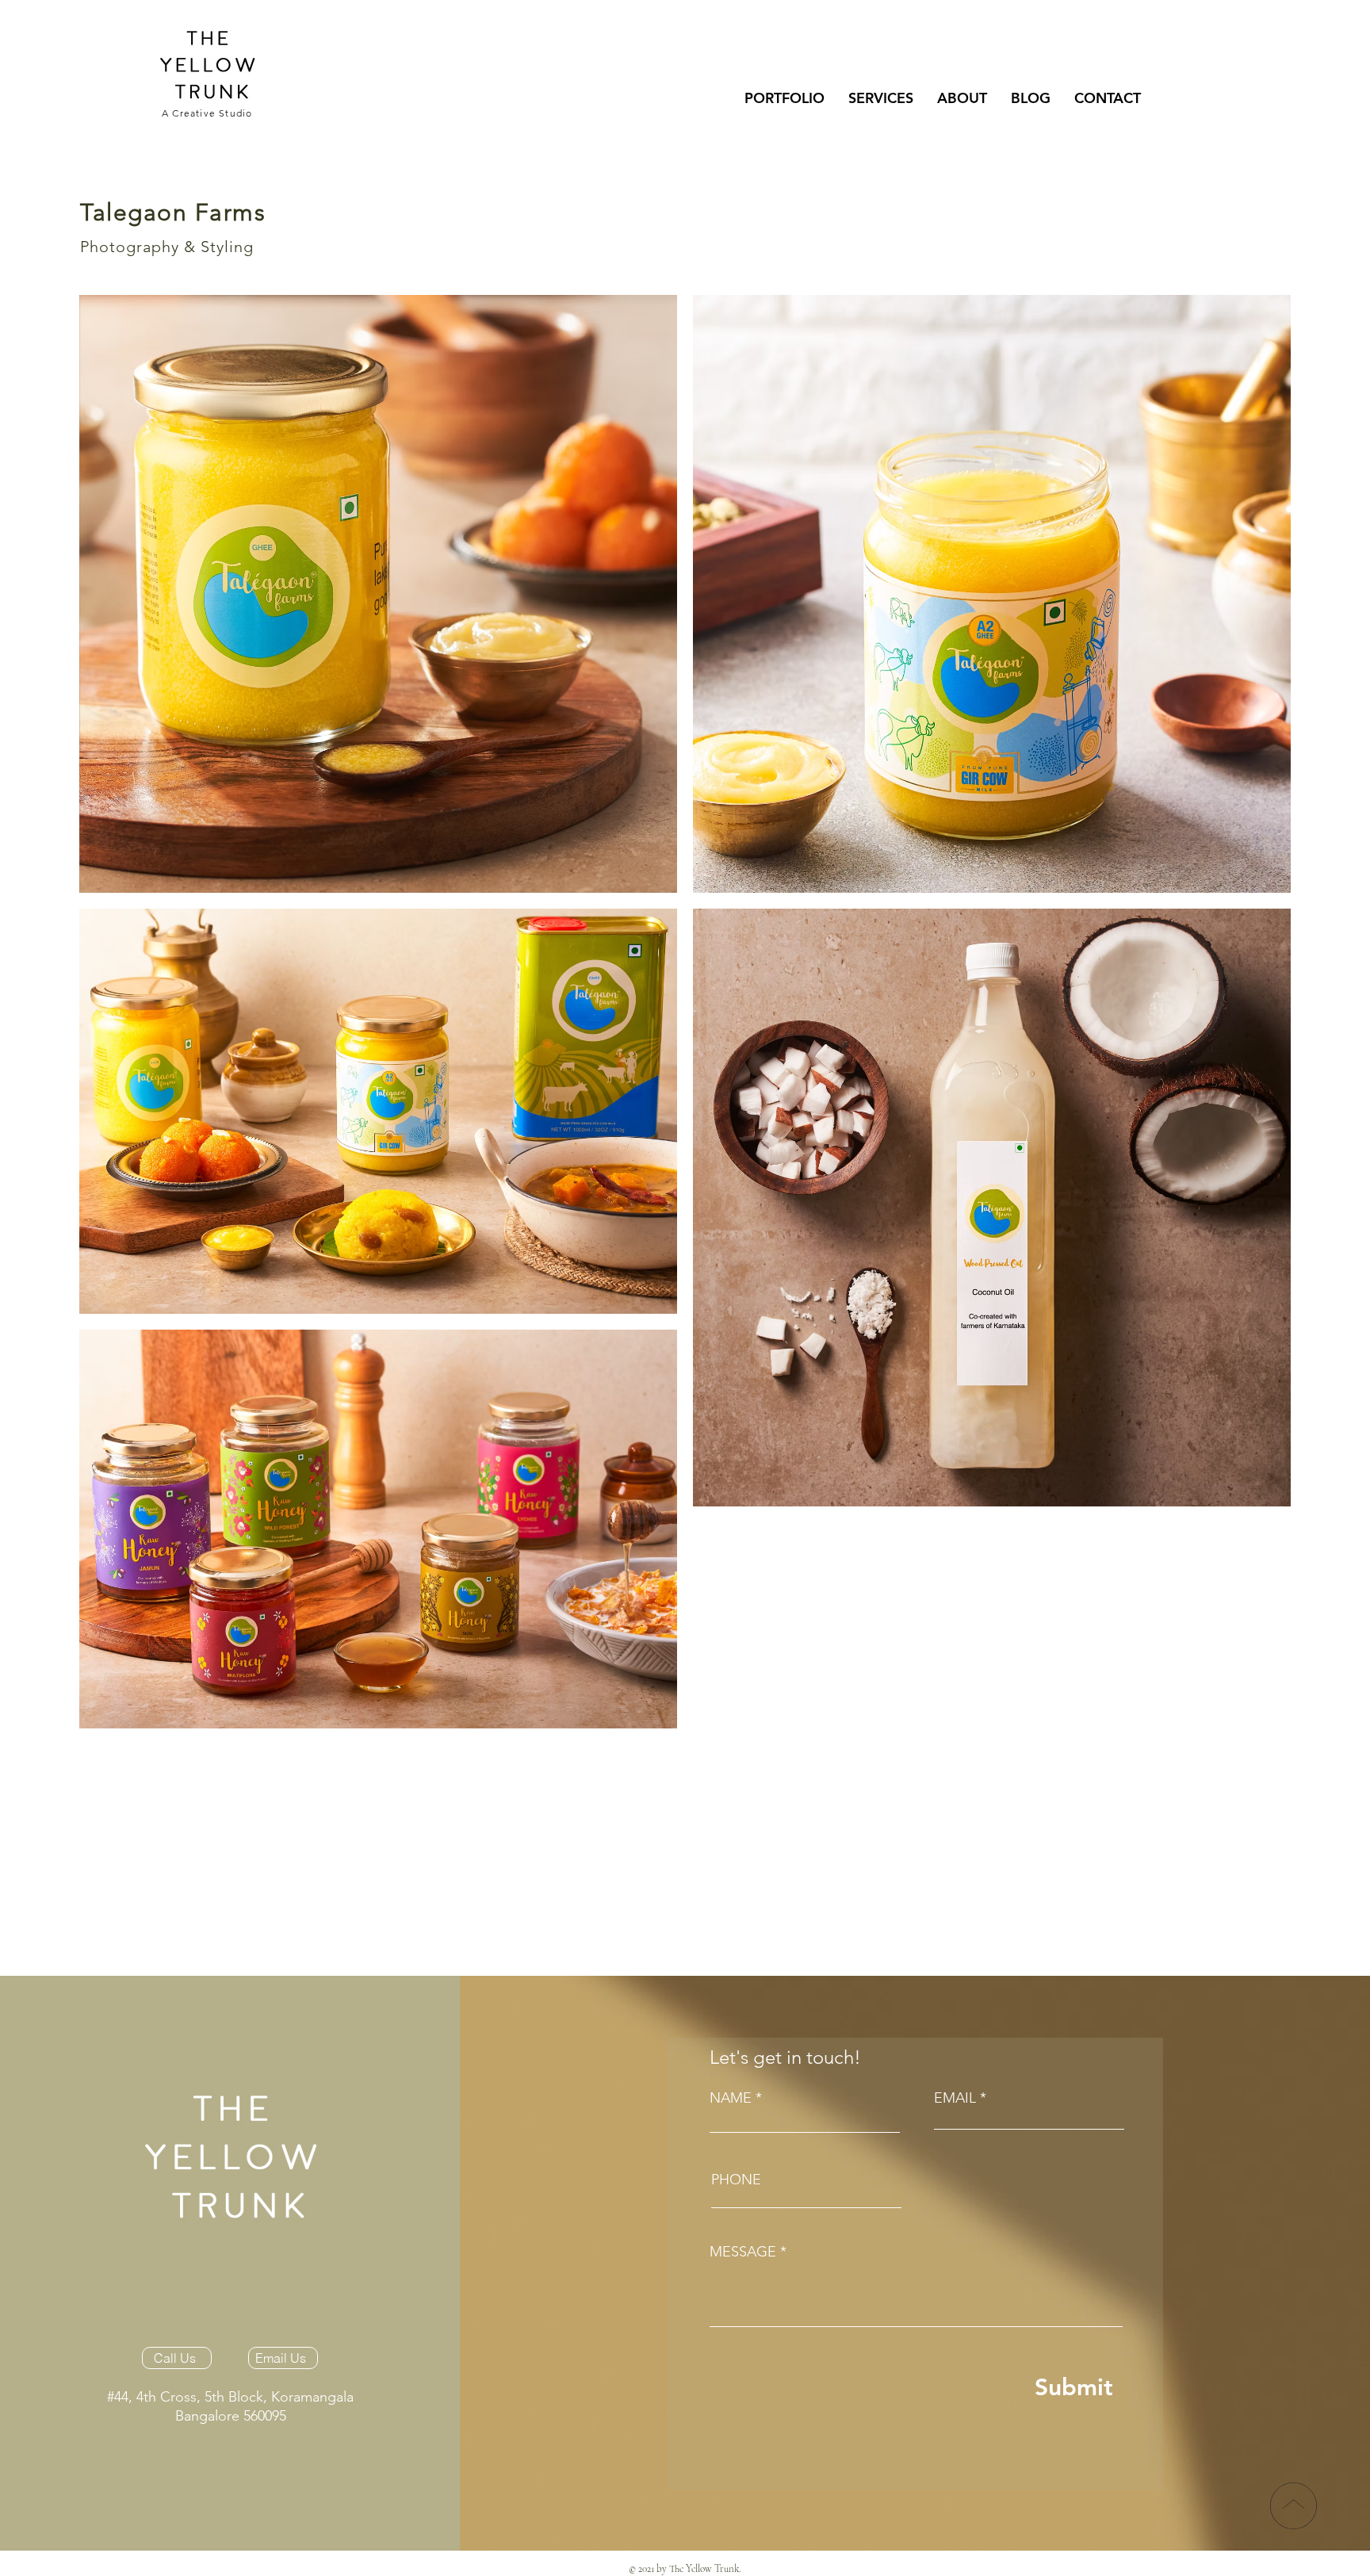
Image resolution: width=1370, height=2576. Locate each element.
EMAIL (955, 2098)
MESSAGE (743, 2252)
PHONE (736, 2180)
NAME (731, 2098)
